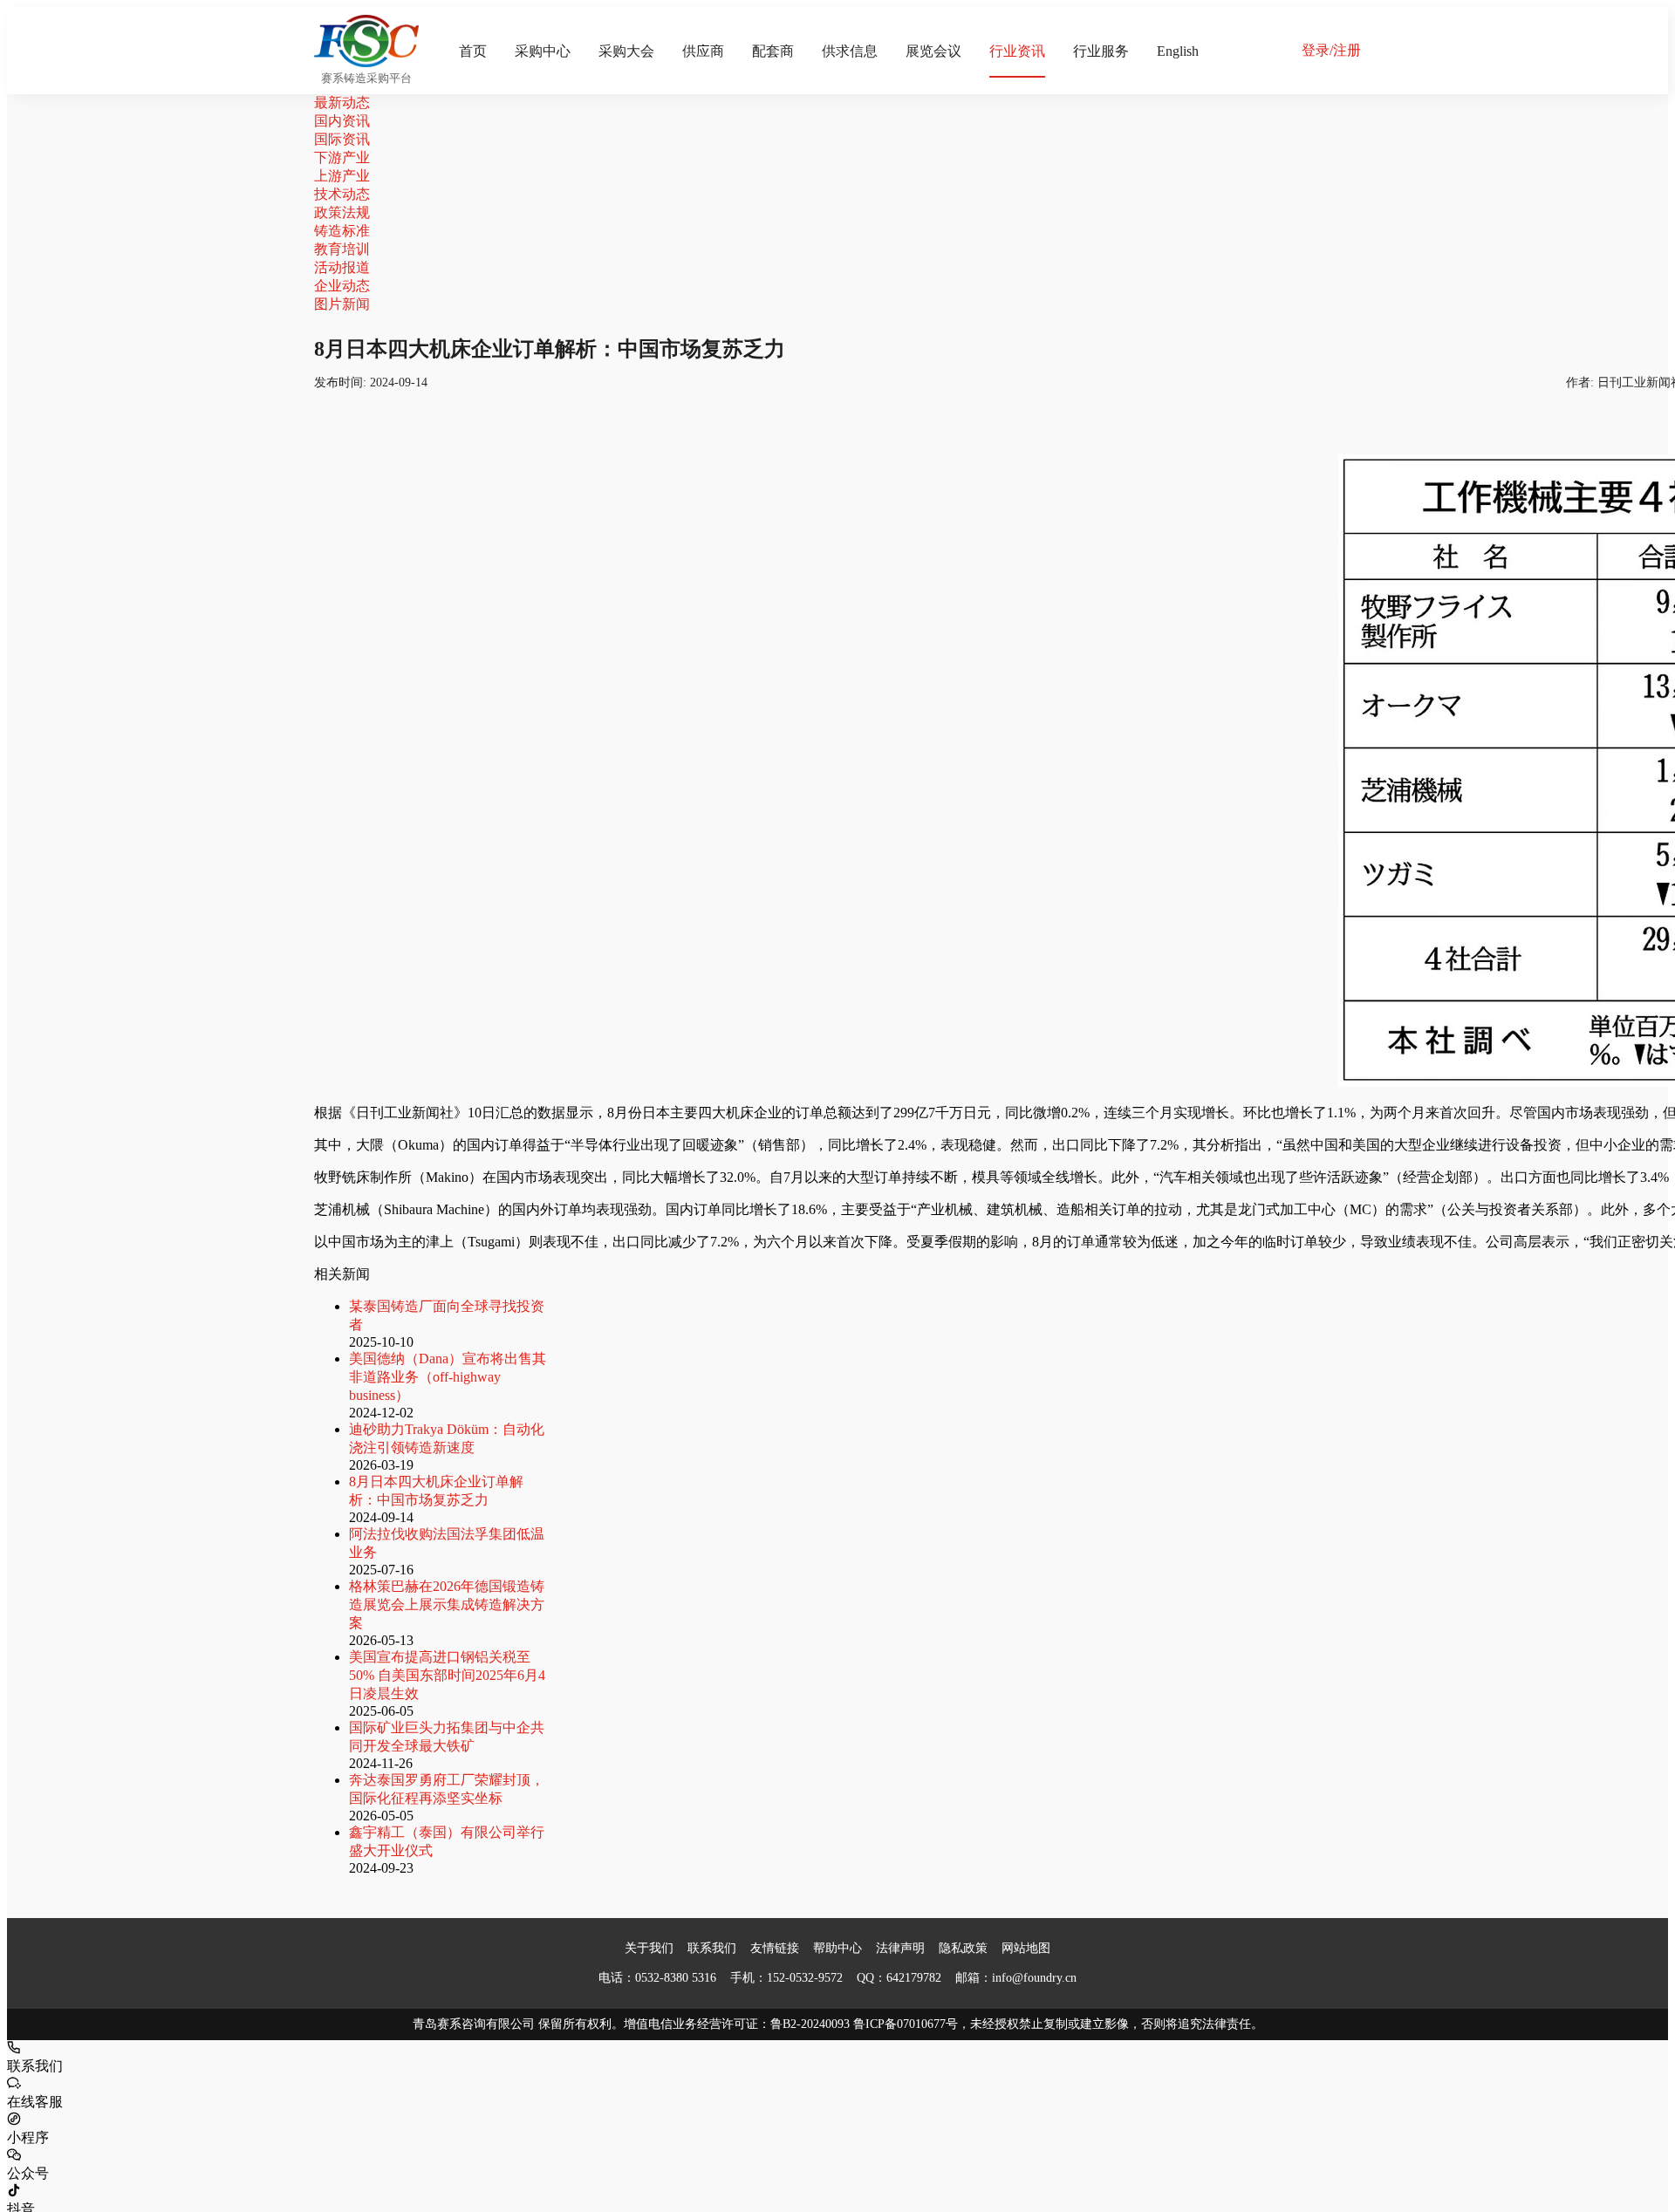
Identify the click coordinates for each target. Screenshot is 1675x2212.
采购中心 (543, 51)
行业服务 (1101, 51)
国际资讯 (342, 139)
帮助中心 (837, 1948)
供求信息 (850, 51)
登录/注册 (1331, 50)
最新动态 (342, 102)
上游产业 (342, 176)
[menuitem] (473, 51)
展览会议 (933, 51)
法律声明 (900, 1948)
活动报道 (342, 267)
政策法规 (342, 212)
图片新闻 (342, 304)
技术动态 (342, 194)
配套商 (773, 51)
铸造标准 (342, 231)
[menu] (860, 51)
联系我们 (712, 1948)
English (1178, 51)
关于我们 (649, 1948)
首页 (473, 51)
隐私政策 (963, 1948)
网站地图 (1026, 1948)
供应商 (703, 51)
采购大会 (626, 51)
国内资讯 (342, 121)
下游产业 (342, 157)
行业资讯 (1017, 51)
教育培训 (342, 249)
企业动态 (342, 286)
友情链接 (775, 1948)
